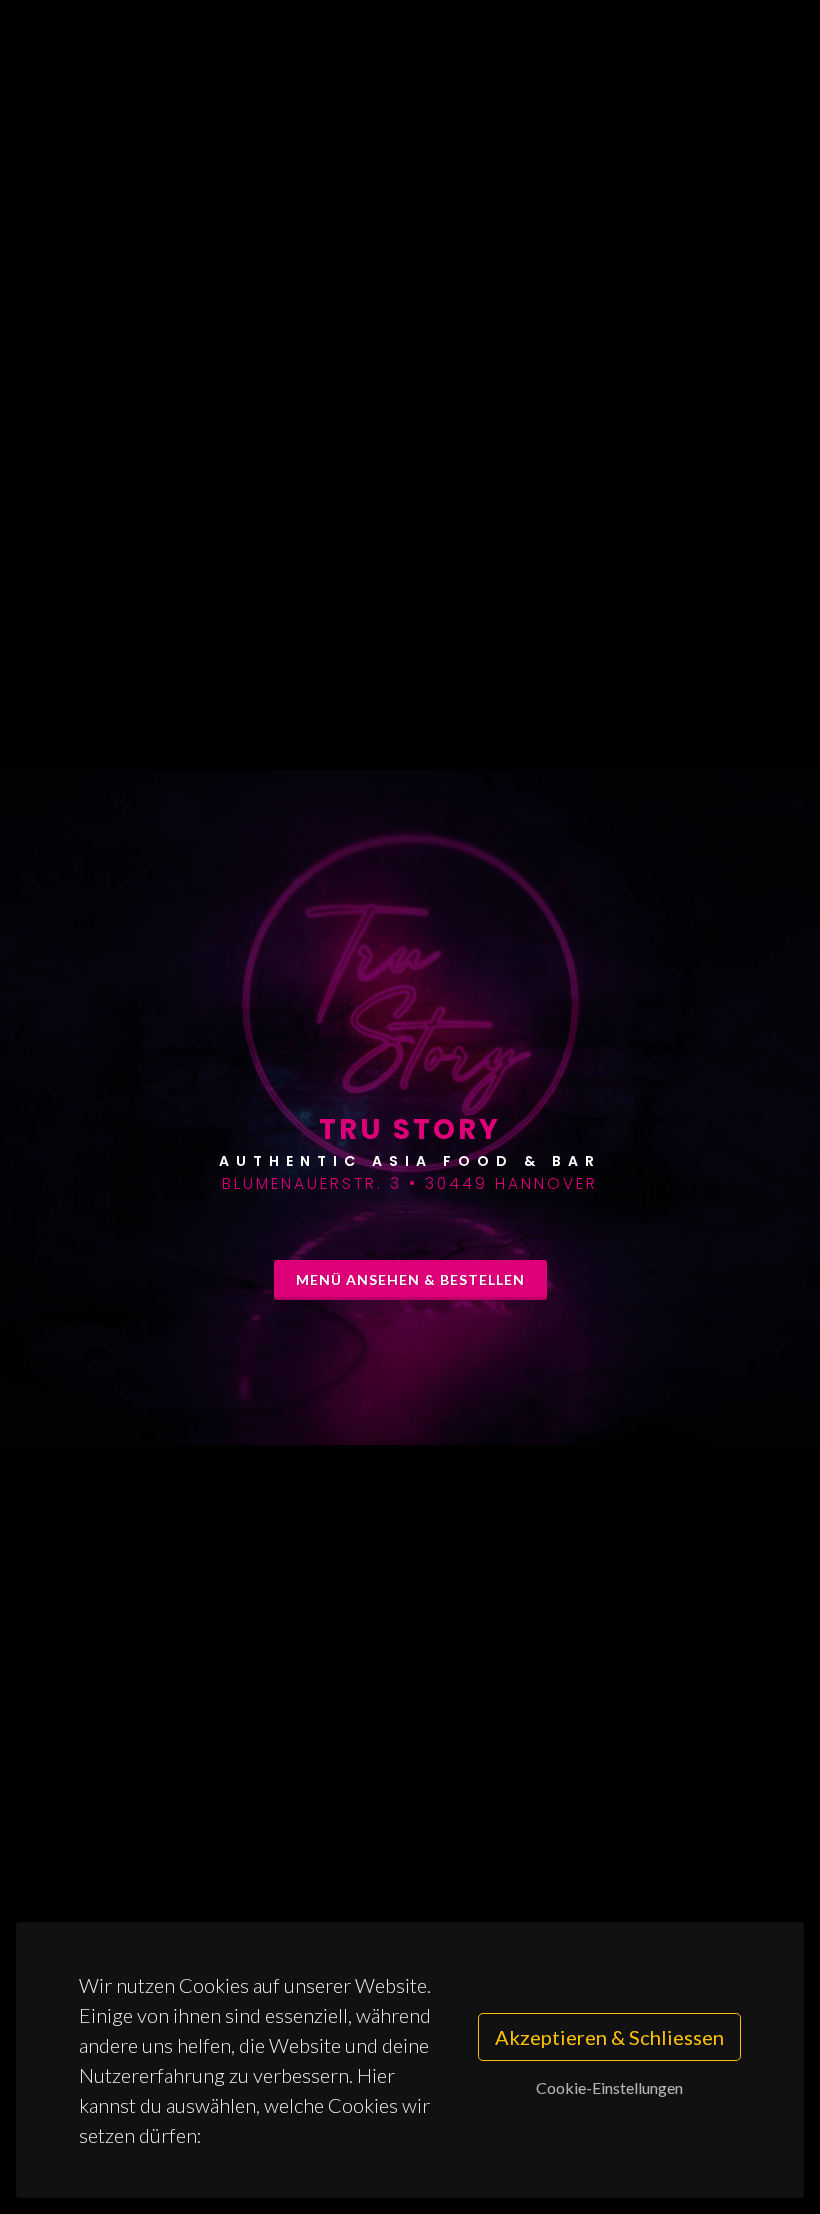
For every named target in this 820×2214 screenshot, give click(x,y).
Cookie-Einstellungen (609, 2087)
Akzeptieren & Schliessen (609, 2037)
